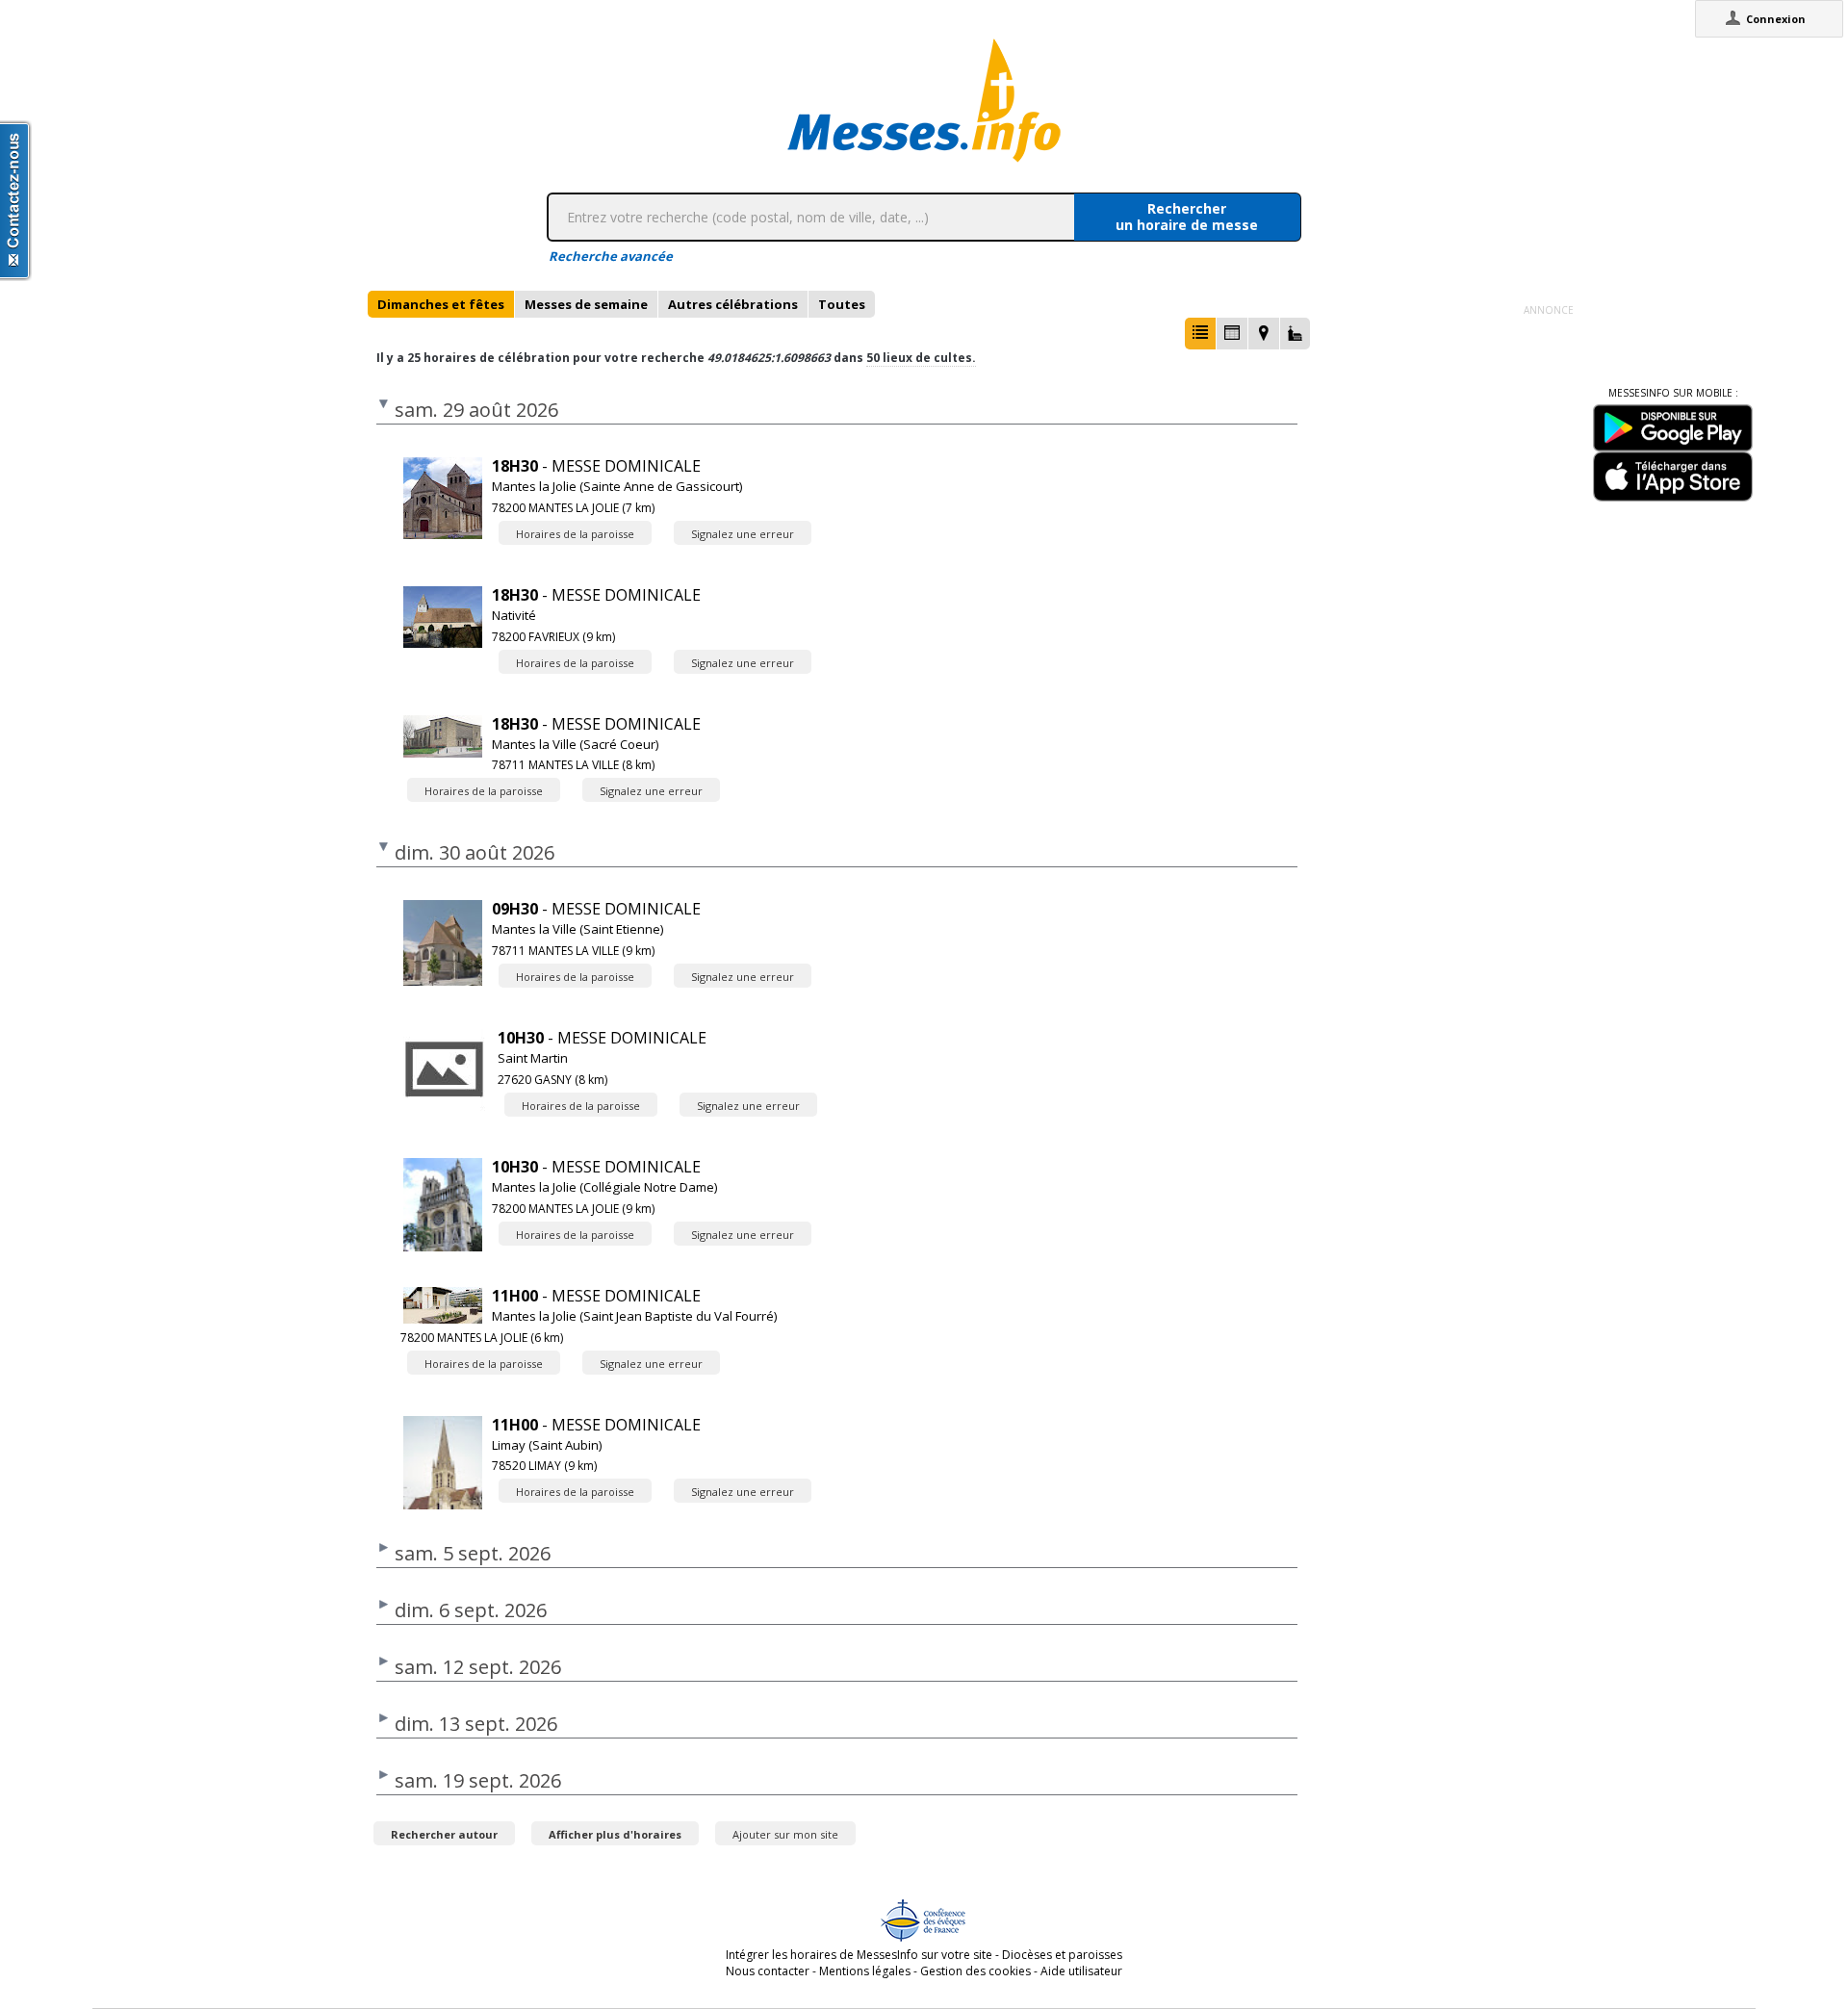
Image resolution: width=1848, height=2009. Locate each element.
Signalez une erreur (743, 534)
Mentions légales (865, 1971)
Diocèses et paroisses (1062, 1955)
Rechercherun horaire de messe (1187, 217)
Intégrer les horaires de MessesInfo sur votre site (859, 1955)
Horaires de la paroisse (575, 534)
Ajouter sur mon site (785, 1834)
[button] (1200, 334)
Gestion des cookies (975, 1971)
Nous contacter (768, 1971)
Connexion (1776, 19)
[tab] (441, 304)
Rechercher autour (444, 1834)
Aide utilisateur (1081, 1971)
